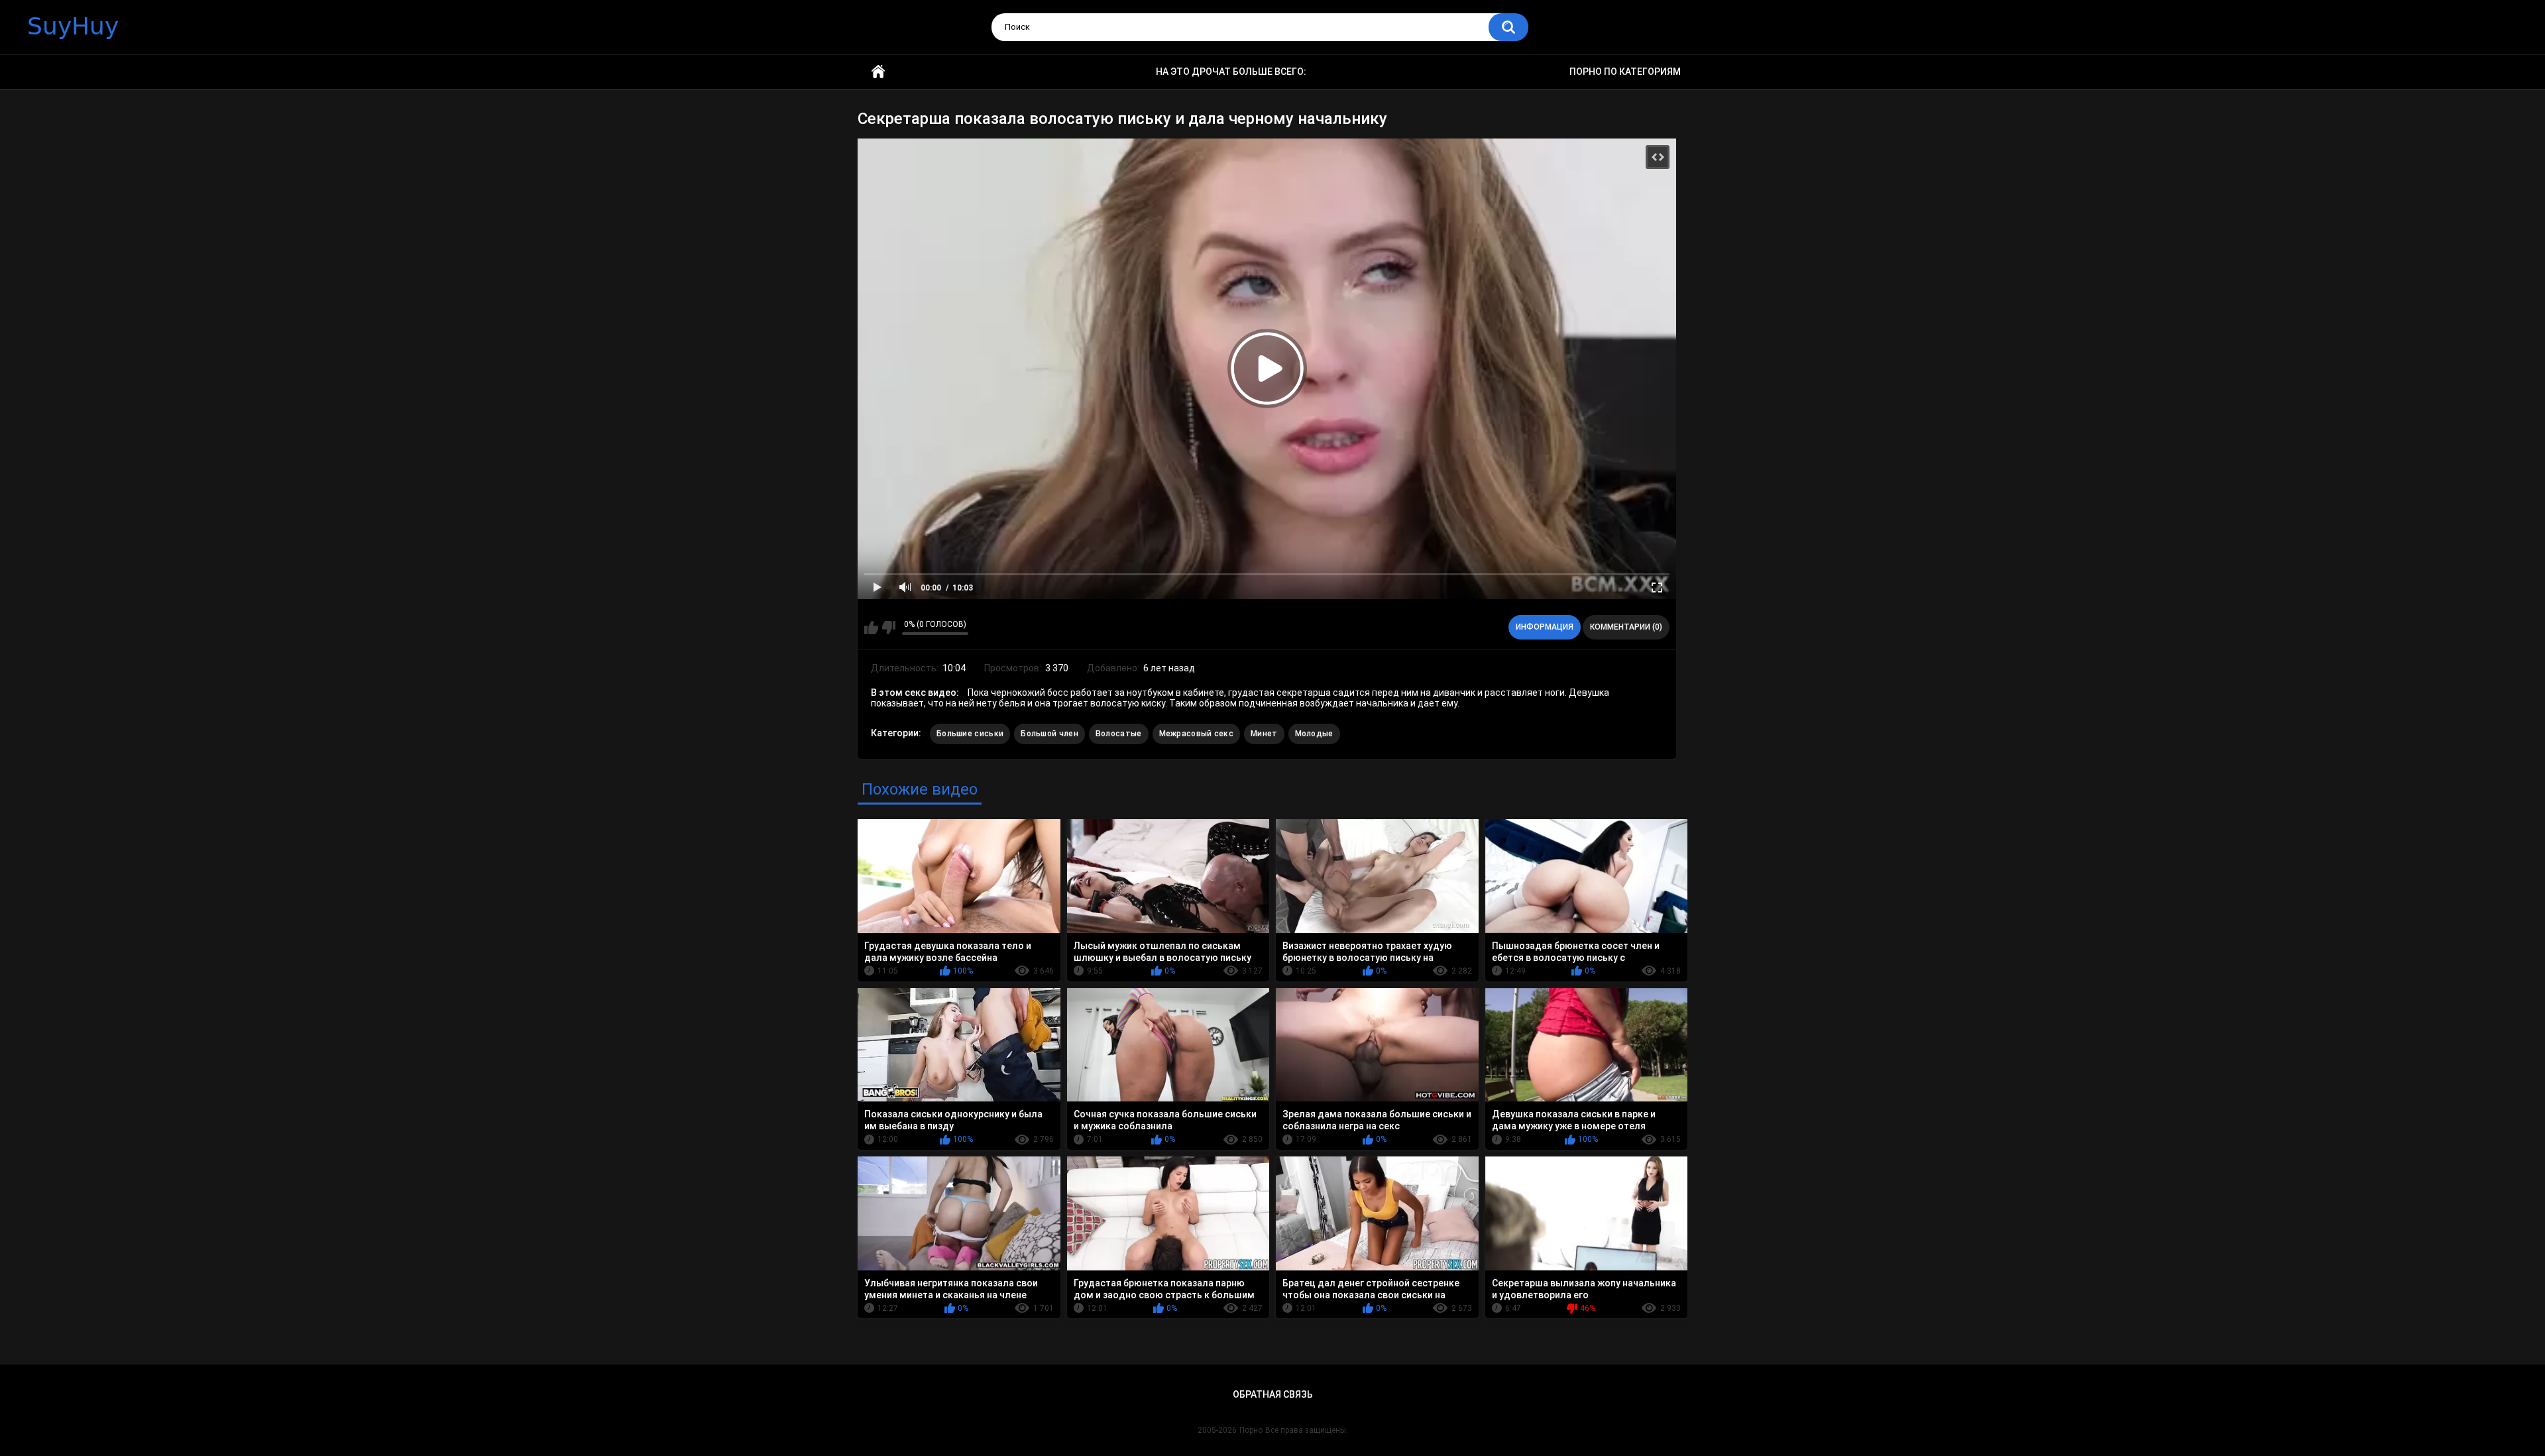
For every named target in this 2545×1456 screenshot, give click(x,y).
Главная (878, 72)
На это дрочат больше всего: (1231, 72)
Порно (1251, 1430)
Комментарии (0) (1626, 627)
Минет (1264, 734)
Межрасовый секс (1197, 734)
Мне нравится (871, 628)
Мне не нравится (888, 628)
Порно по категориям (1625, 72)
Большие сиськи (970, 734)
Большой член (1049, 734)
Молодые (1314, 734)
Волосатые (1119, 734)
